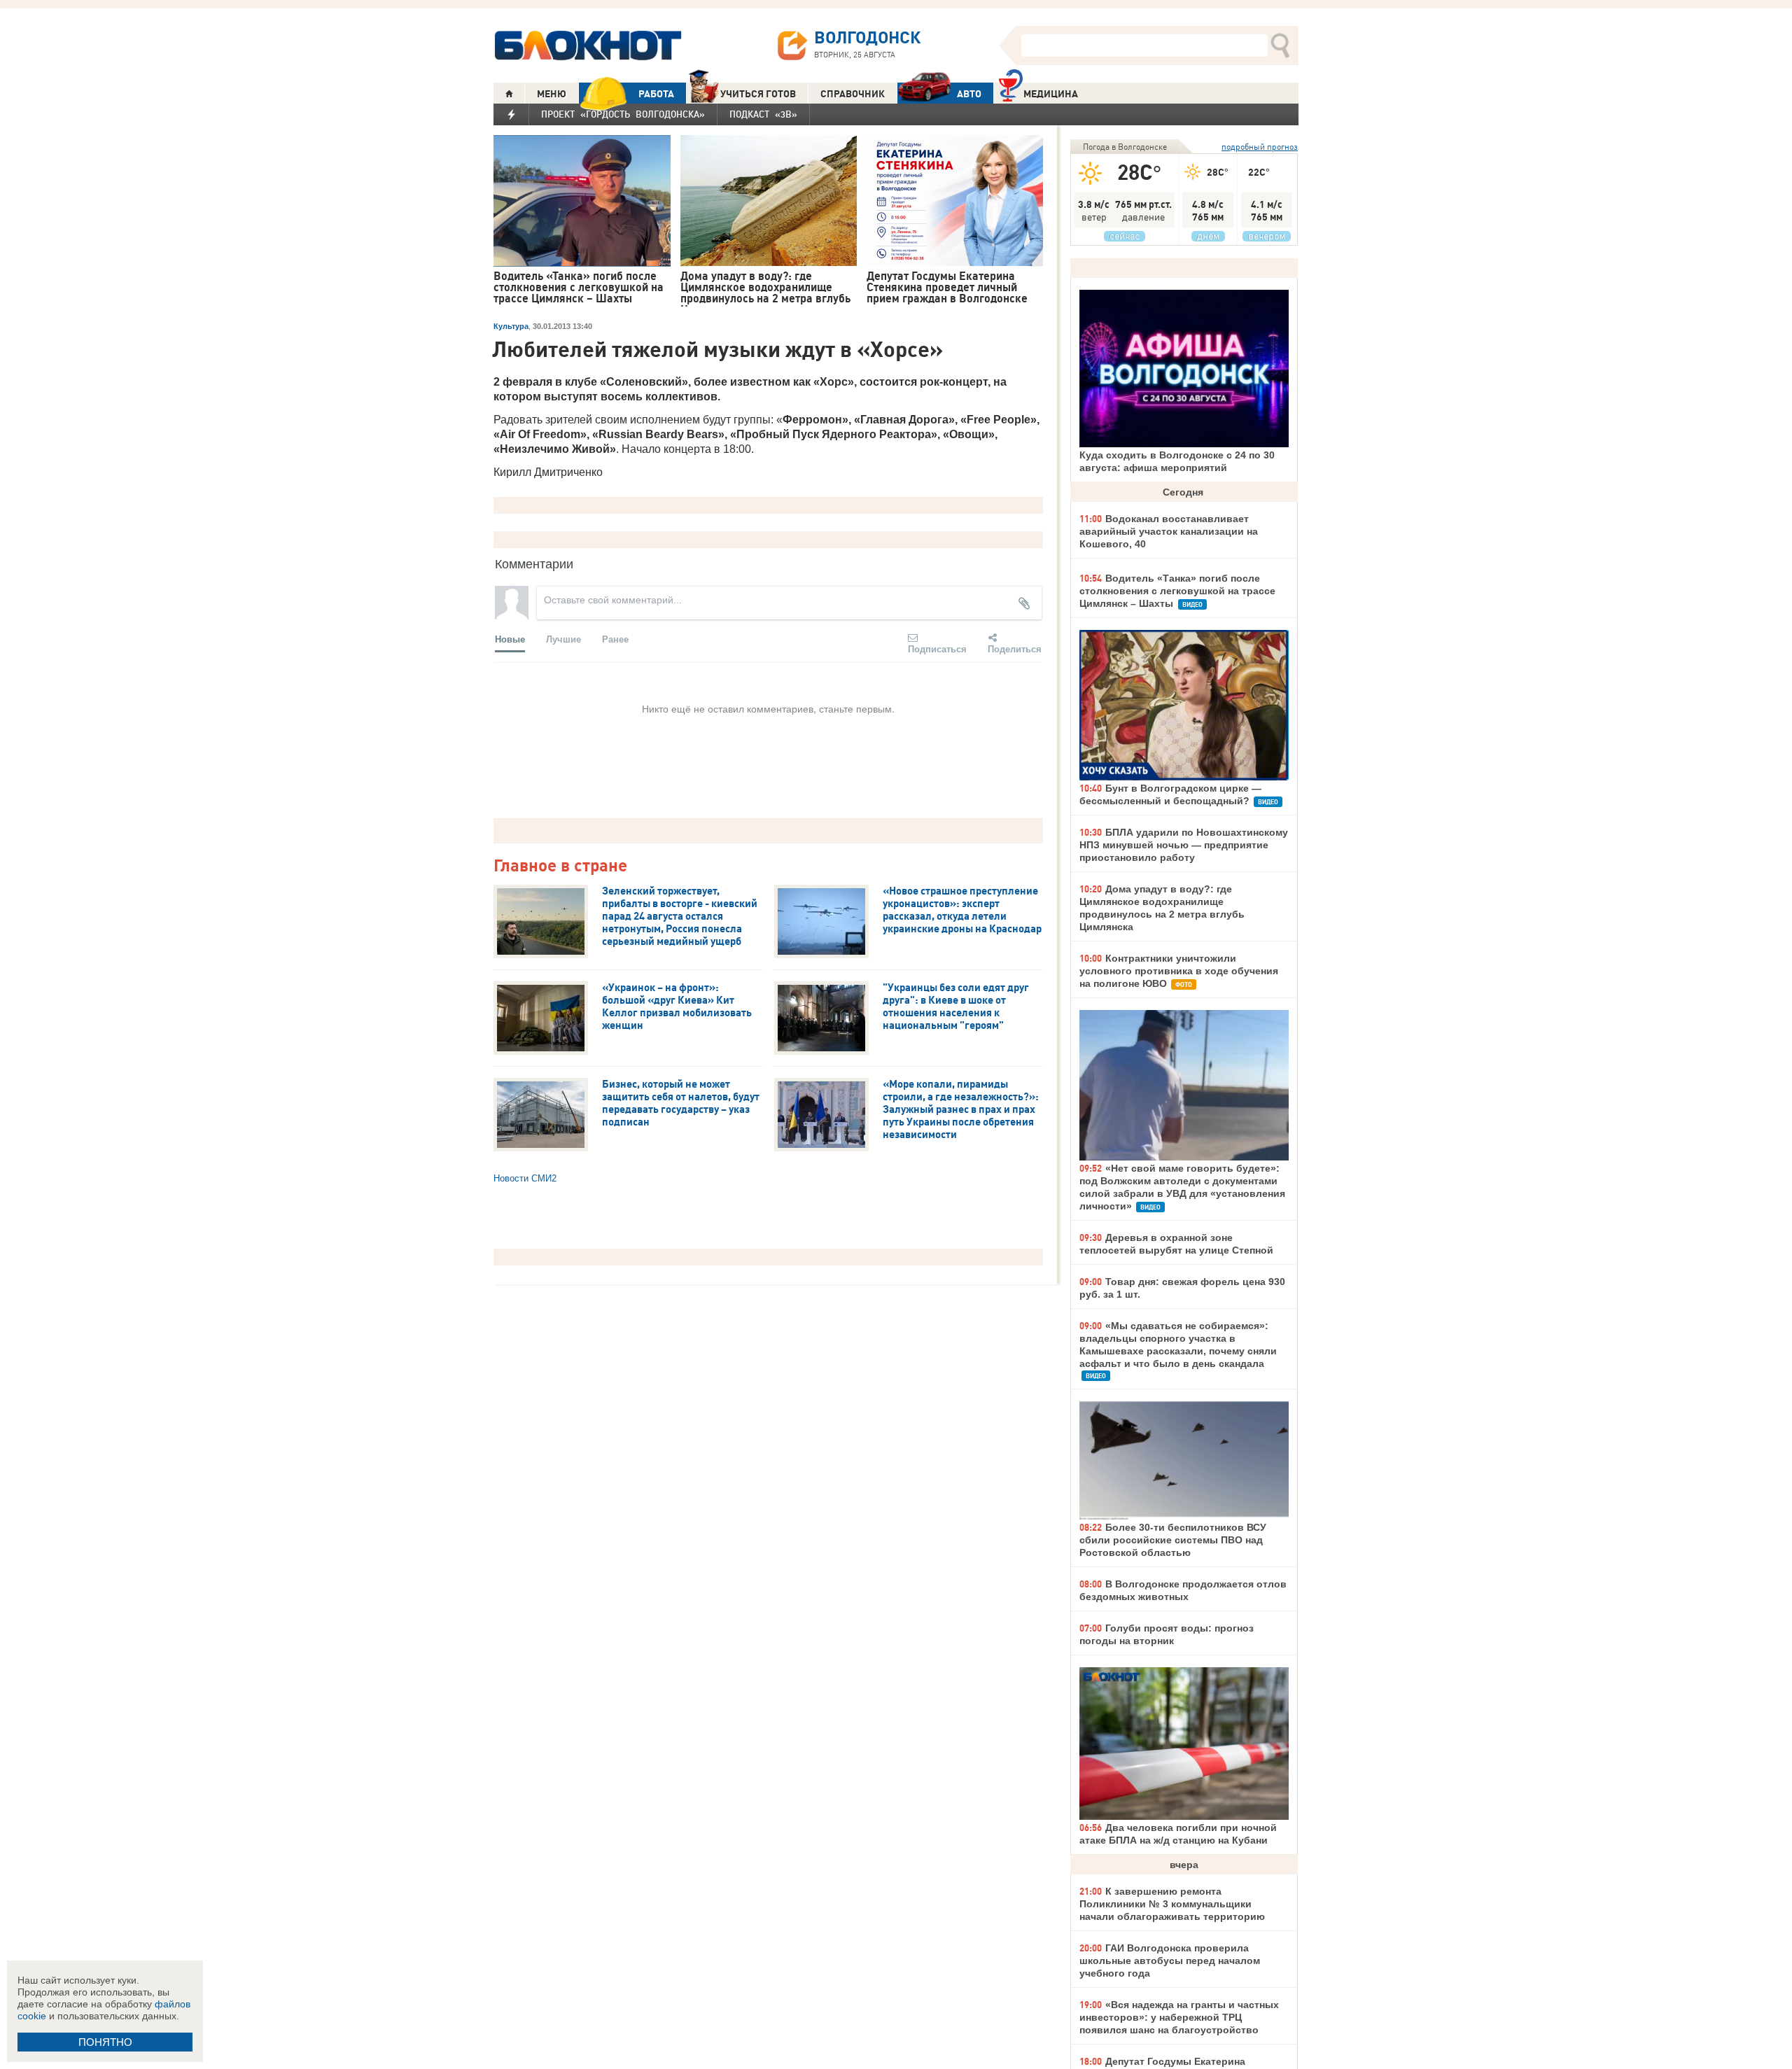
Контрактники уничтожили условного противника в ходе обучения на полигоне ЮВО (1179, 971)
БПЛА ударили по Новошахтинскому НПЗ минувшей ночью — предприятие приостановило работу (1184, 845)
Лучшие (563, 639)
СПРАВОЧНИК (853, 94)
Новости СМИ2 (525, 1178)
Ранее (615, 639)
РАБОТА (656, 94)
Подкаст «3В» (763, 114)
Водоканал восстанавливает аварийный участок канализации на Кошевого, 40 (1169, 531)
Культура (511, 326)
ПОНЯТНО (105, 2042)
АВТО (969, 94)
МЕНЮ (552, 94)
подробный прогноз (1260, 147)
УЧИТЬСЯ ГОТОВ (758, 94)
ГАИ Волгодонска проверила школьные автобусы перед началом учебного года (1170, 1961)
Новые (510, 639)
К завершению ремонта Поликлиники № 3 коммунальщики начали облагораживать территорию (1172, 1904)
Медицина (1051, 94)
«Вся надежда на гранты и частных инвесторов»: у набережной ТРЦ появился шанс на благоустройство (1179, 2017)
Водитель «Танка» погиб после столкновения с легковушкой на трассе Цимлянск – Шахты (1177, 591)
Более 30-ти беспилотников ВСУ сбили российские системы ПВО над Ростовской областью (1173, 1540)
